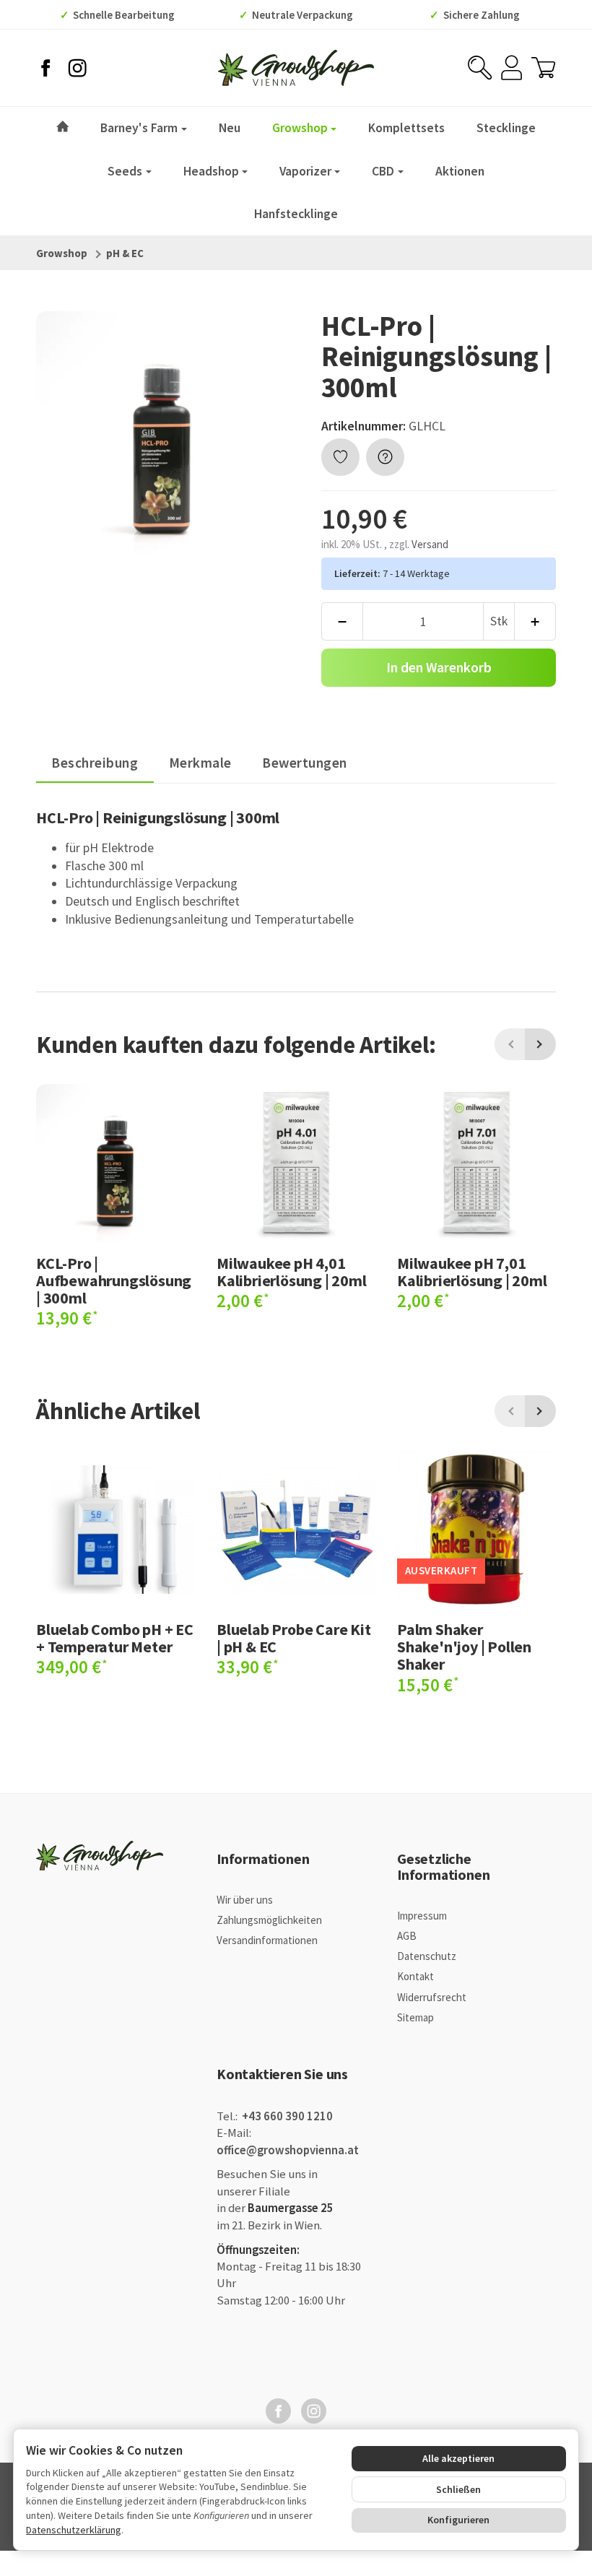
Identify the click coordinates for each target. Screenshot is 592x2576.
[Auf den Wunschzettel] (340, 457)
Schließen (458, 2489)
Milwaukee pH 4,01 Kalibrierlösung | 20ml (292, 1272)
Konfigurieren (458, 2520)
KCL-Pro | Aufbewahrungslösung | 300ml (114, 1281)
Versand (430, 544)
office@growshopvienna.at (288, 2150)
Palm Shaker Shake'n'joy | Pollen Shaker (464, 1647)
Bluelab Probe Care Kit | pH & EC (294, 1638)
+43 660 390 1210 (286, 2116)
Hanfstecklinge (296, 214)
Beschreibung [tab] (95, 763)
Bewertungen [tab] (305, 763)
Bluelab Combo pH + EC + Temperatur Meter (115, 1638)
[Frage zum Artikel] (385, 457)
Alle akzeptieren (458, 2458)
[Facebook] (45, 68)
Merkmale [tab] (200, 763)
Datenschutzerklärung (74, 2530)
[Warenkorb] (543, 68)
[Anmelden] (512, 68)
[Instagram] (77, 68)
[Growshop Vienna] (296, 68)
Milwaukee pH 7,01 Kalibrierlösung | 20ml (472, 1272)
